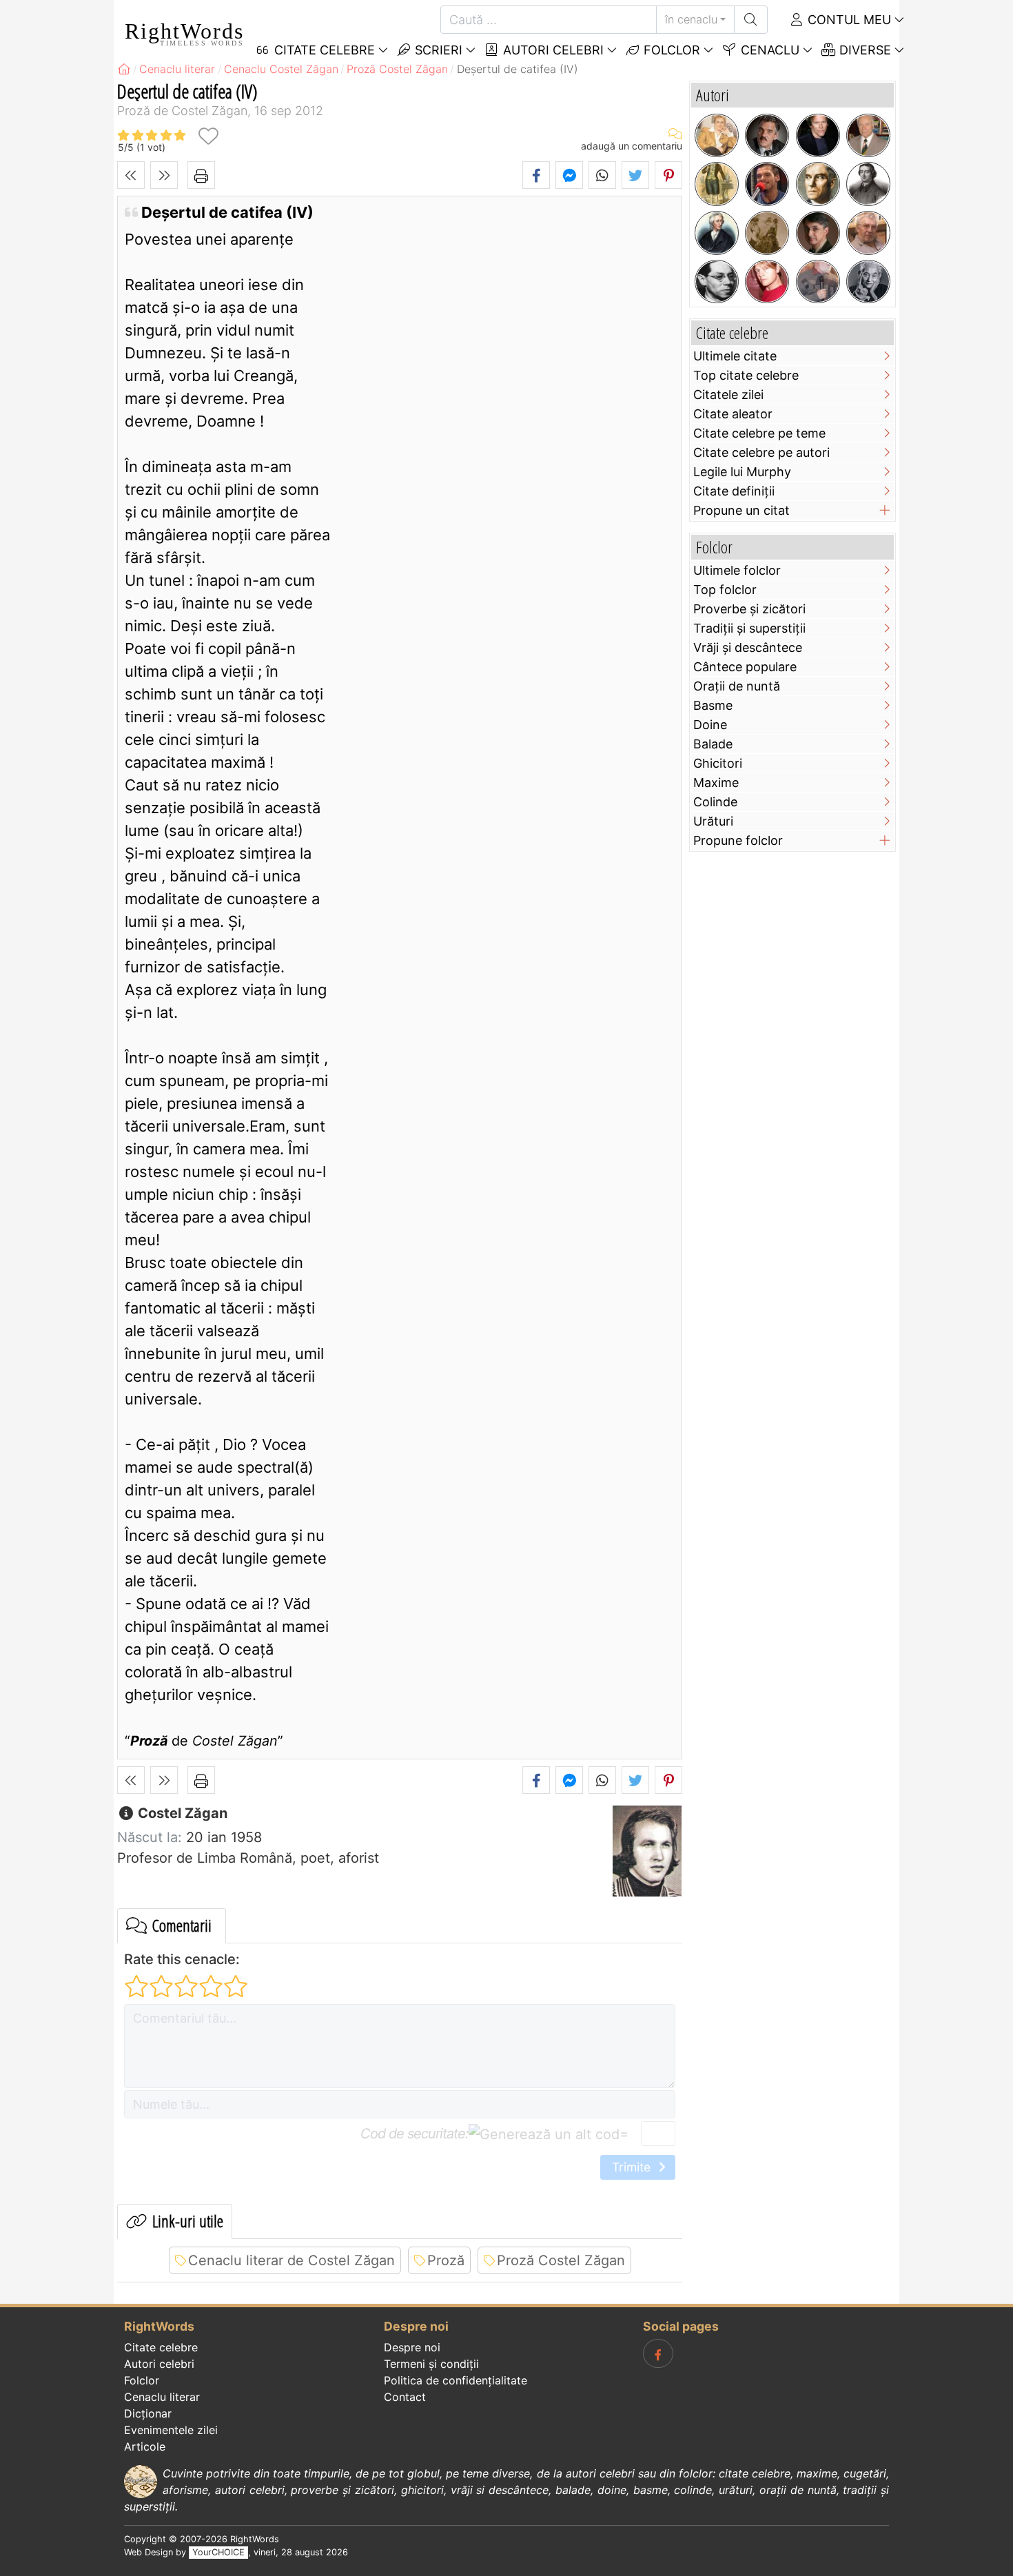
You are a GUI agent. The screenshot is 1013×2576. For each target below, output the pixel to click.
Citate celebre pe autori (761, 452)
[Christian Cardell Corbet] (767, 282)
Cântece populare (745, 667)
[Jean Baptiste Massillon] (868, 184)
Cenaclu (768, 50)
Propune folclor (738, 840)
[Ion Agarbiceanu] (767, 233)
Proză (446, 2260)
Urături (713, 821)
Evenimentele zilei (171, 2430)
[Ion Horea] (818, 282)
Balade (713, 744)
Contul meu (848, 20)
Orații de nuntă (737, 686)
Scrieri (437, 50)
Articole (145, 2446)
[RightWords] (124, 69)
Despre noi (412, 2347)
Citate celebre (161, 2347)
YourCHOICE (218, 2552)
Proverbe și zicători (749, 609)
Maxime (716, 783)
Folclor (670, 50)
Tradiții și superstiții (749, 628)
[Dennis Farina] (767, 136)
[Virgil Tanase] (868, 233)
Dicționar (148, 2413)
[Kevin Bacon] (818, 136)
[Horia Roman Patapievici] (818, 233)
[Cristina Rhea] (717, 136)
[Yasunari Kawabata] (868, 282)
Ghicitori (718, 763)
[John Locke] (717, 233)
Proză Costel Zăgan (561, 2260)
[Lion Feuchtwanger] (717, 282)
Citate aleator (733, 414)
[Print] (201, 175)
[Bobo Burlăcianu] (767, 184)
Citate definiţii (734, 491)
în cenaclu (691, 19)
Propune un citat (741, 510)
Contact (405, 2397)
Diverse (863, 50)
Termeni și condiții (431, 2364)
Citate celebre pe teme (759, 433)
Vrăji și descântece (748, 647)
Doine (710, 725)
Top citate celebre (746, 375)
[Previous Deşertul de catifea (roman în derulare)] (131, 175)
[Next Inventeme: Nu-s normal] (164, 175)
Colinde (715, 802)
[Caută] (751, 20)
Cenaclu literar (162, 2397)
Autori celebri (552, 50)
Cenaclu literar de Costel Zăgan (291, 2260)
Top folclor (725, 590)
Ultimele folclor (737, 570)
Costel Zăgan (181, 1813)
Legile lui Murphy (742, 472)
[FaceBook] (658, 2353)
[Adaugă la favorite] (208, 136)
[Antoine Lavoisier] (717, 184)
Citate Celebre (323, 50)
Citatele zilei (728, 395)
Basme (713, 705)
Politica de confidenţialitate (456, 2380)
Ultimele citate (735, 356)
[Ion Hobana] (868, 136)
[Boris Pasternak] (818, 184)
